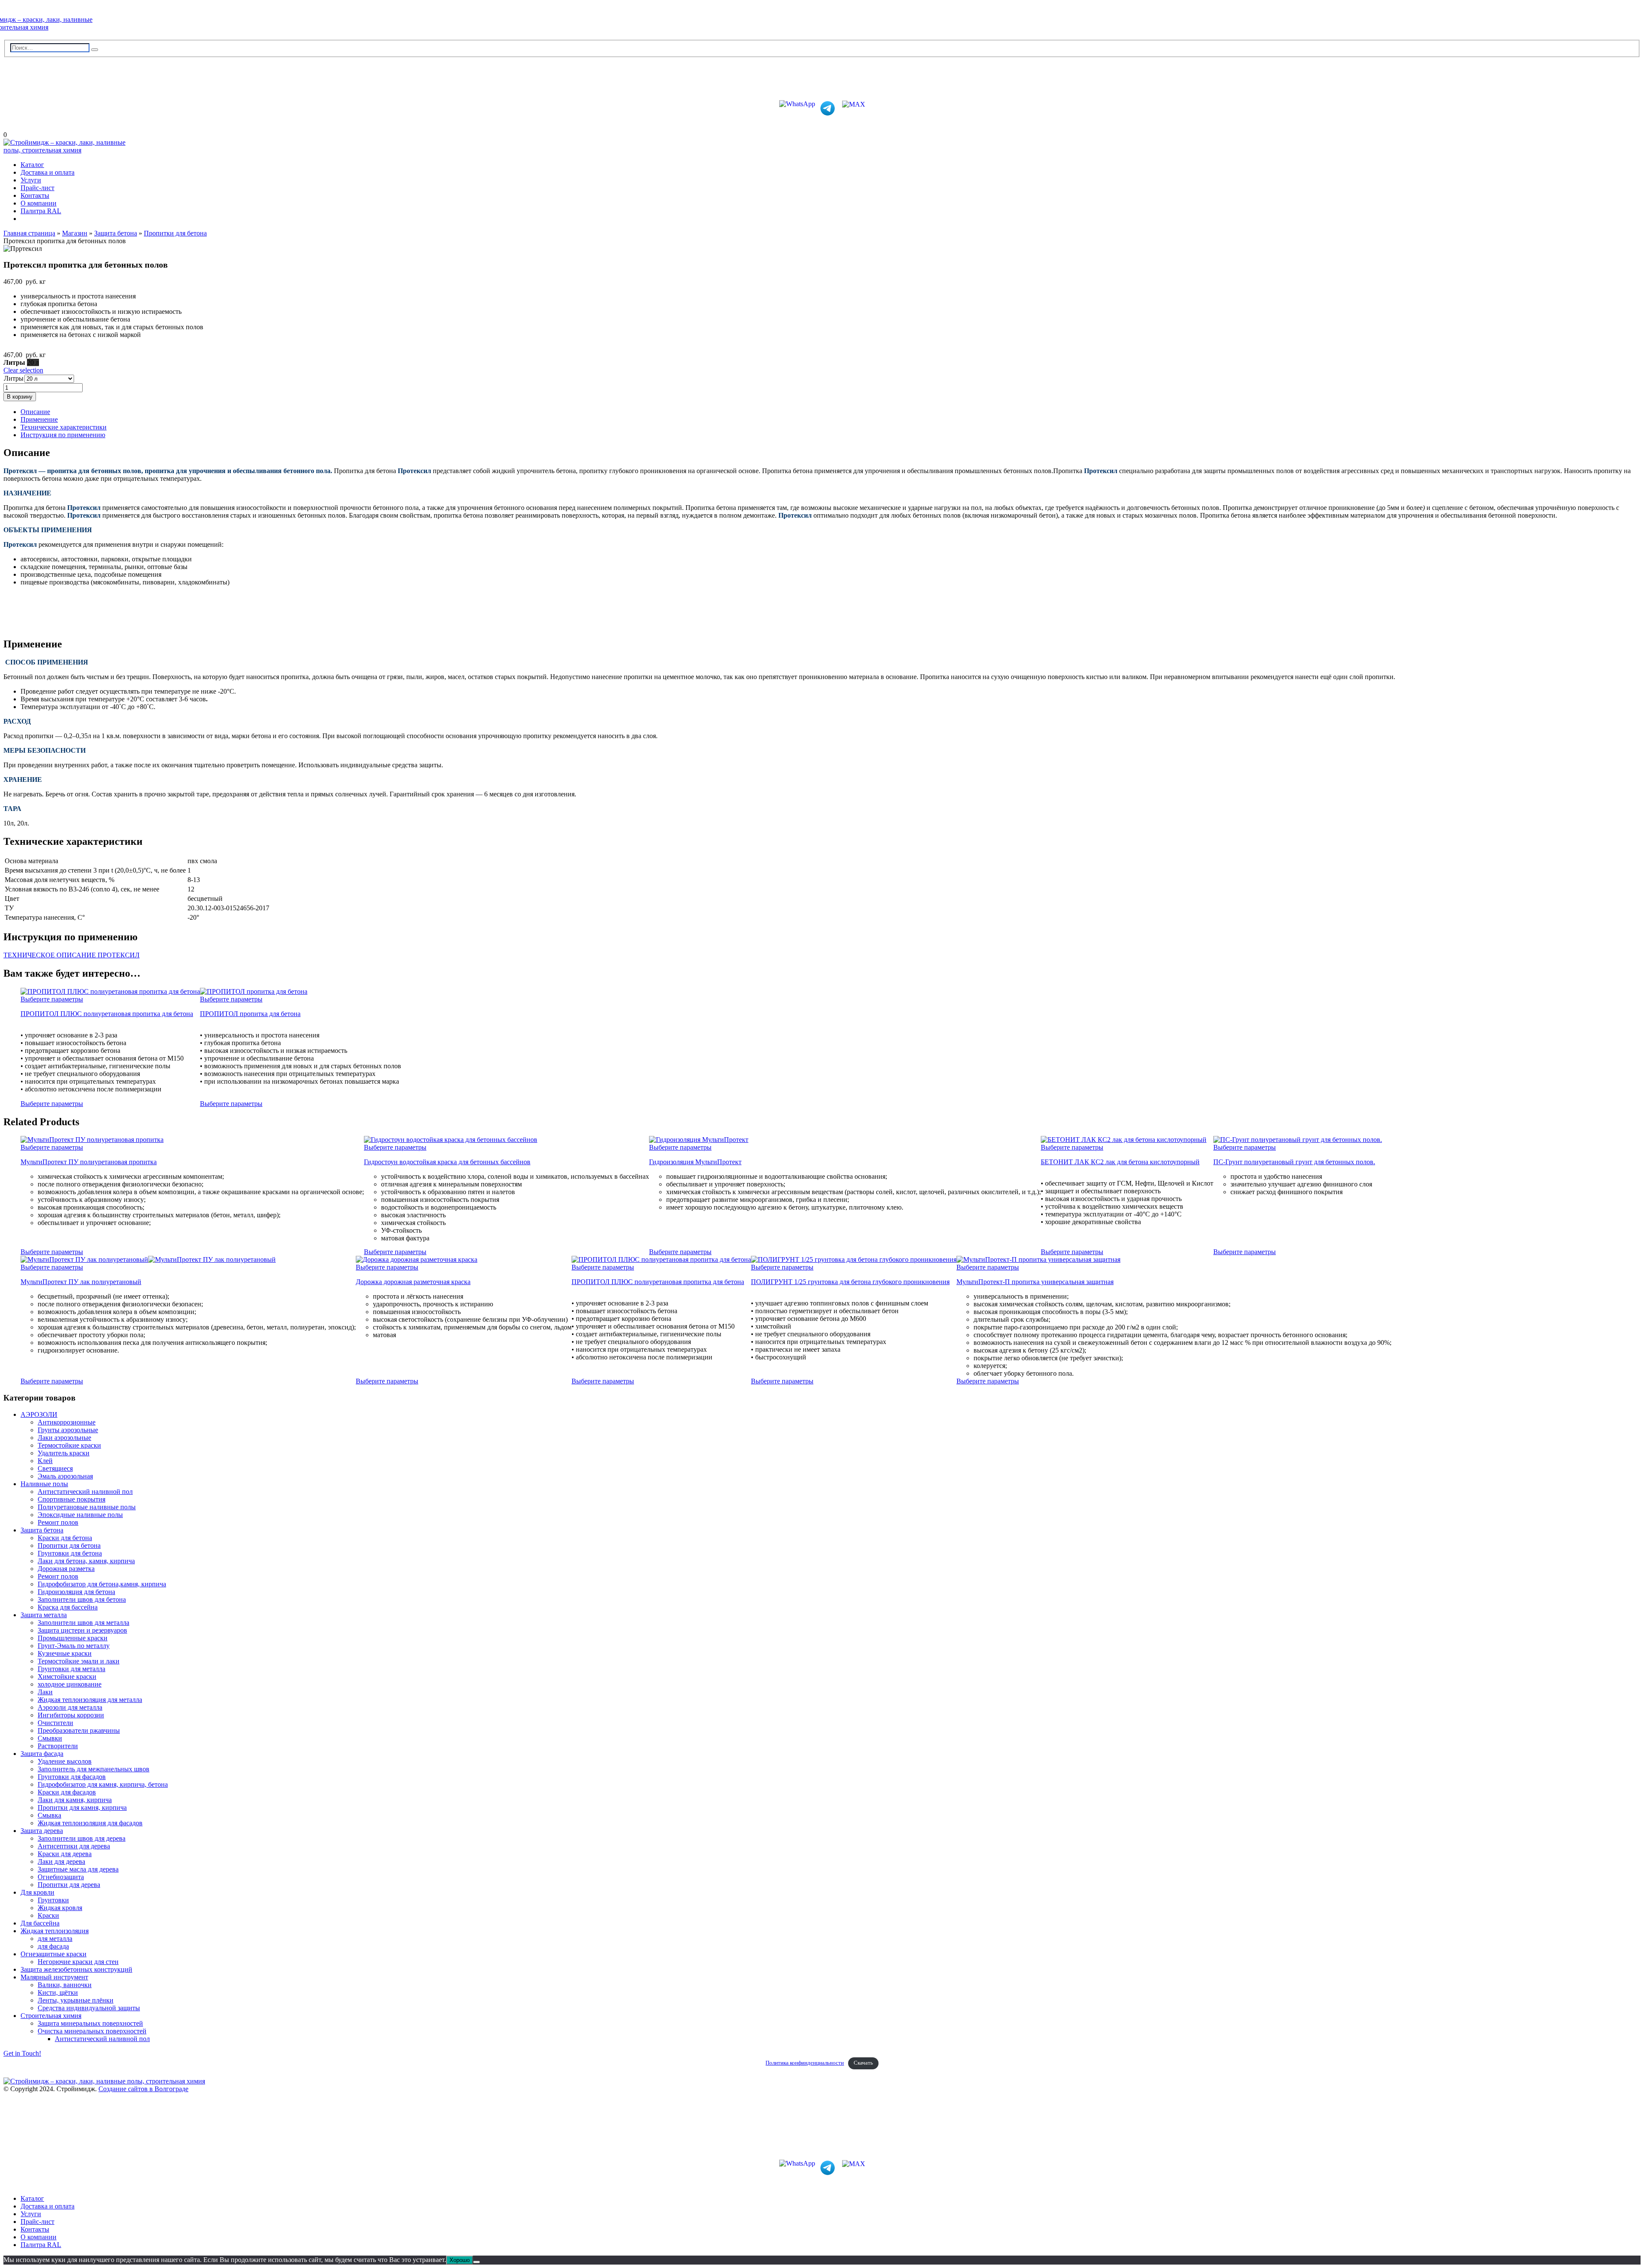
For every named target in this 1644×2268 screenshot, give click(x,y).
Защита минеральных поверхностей (90, 2023)
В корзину (20, 397)
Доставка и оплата (48, 172)
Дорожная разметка (66, 1569)
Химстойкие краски (67, 1676)
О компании (39, 203)
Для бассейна (40, 1923)
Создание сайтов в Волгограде (143, 2089)
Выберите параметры (52, 999)
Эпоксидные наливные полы (80, 1515)
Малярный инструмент (54, 1977)
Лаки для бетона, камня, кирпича (86, 1561)
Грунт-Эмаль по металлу (74, 1646)
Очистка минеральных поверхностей (92, 2031)
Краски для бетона (65, 1538)
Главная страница (29, 233)
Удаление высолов (65, 1761)
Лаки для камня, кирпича (75, 1800)
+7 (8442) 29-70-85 (41, 89)
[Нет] (477, 2262)
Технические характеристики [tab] (64, 427)
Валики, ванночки (65, 1985)
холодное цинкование (70, 1684)
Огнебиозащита (61, 1877)
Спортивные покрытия (71, 1499)
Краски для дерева (65, 1854)
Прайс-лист (37, 188)
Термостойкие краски (69, 1445)
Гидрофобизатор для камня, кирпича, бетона (103, 1784)
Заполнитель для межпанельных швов (94, 1769)
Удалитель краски (64, 1453)
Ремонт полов (58, 1522)
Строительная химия (51, 2016)
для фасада (53, 1946)
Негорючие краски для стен (78, 1962)
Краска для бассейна (68, 1607)
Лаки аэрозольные (64, 1438)
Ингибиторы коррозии (71, 1715)
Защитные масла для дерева (78, 1869)
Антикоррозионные (67, 1422)
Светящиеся (55, 1468)
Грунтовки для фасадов (72, 1777)
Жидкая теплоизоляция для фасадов (90, 1823)
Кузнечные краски (65, 1653)
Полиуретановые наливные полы (87, 1507)
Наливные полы (44, 1484)
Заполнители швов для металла (83, 1623)
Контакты (35, 195)
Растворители (58, 1746)
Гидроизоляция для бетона (76, 1592)
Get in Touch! (22, 2053)
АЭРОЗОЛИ (39, 1414)
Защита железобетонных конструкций (76, 1969)
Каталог (32, 165)
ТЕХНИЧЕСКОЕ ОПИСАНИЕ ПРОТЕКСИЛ (71, 955)
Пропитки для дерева (69, 1885)
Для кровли (37, 1892)
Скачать (863, 2063)
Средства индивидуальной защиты (89, 2008)
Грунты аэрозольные (68, 1430)
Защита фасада (42, 1754)
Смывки (50, 1738)
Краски (48, 1915)
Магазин (75, 233)
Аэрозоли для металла (70, 1707)
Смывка (49, 1815)
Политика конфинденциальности (805, 2063)
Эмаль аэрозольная (65, 1476)
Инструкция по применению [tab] (63, 435)
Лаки (45, 1692)
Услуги (31, 180)
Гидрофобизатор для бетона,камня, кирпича (102, 1584)
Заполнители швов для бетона (82, 1599)
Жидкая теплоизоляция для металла (90, 1700)
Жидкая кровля (60, 1908)
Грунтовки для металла (71, 1669)
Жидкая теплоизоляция (55, 1931)
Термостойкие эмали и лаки (79, 1661)
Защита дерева (42, 1831)
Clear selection (23, 370)
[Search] (95, 50)
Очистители (55, 1723)
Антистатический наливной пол (85, 1492)
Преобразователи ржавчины (79, 1730)
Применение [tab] (39, 419)
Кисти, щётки (58, 1992)
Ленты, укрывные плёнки (76, 2000)
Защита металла (44, 1615)
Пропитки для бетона (175, 233)
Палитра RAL (41, 211)
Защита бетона (116, 233)
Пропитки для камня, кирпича (82, 1808)
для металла (55, 1939)
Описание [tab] (35, 412)
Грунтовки (53, 1900)
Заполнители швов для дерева (82, 1838)
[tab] (831, 412)
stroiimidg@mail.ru (42, 75)
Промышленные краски (73, 1638)
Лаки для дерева (61, 1861)
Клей (45, 1461)
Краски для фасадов (67, 1792)
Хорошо (460, 2260)
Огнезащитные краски (54, 1954)
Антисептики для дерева (74, 1846)
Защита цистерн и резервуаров (82, 1630)
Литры (14, 378)
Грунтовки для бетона (70, 1553)
